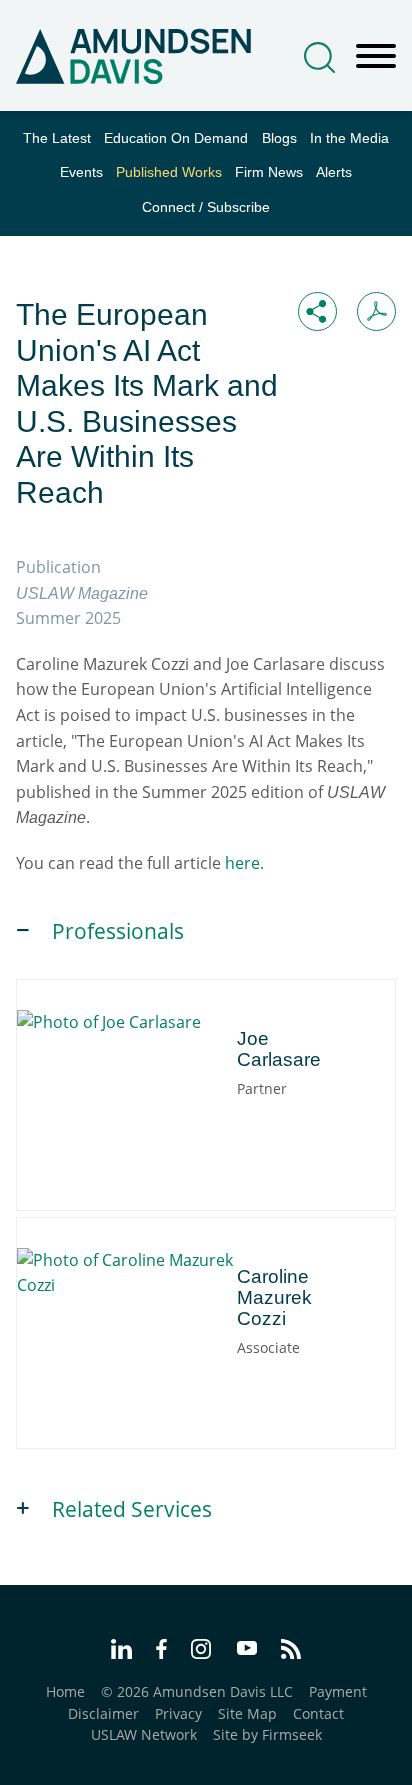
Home (65, 1691)
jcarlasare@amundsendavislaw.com (185, 1121)
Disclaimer (103, 1713)
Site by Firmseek (267, 1734)
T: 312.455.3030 (117, 1338)
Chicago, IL (100, 1078)
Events (81, 172)
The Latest (57, 138)
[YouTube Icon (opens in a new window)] (247, 1650)
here (242, 863)
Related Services (132, 1509)
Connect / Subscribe (206, 207)
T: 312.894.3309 (117, 1100)
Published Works (169, 172)
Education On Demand (176, 138)
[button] (317, 311)
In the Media (349, 138)
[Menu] (376, 57)
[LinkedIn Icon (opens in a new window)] (121, 1652)
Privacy (178, 1713)
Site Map (247, 1713)
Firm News (269, 172)
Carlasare (121, 1027)
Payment (338, 1691)
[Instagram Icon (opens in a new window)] (202, 1652)
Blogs (279, 138)
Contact (318, 1713)
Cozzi (160, 1265)
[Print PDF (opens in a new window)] (376, 311)
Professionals (118, 931)
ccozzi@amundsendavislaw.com (172, 1359)
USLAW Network (144, 1734)
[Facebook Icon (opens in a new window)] (161, 1652)
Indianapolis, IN (195, 1078)
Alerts (334, 172)
